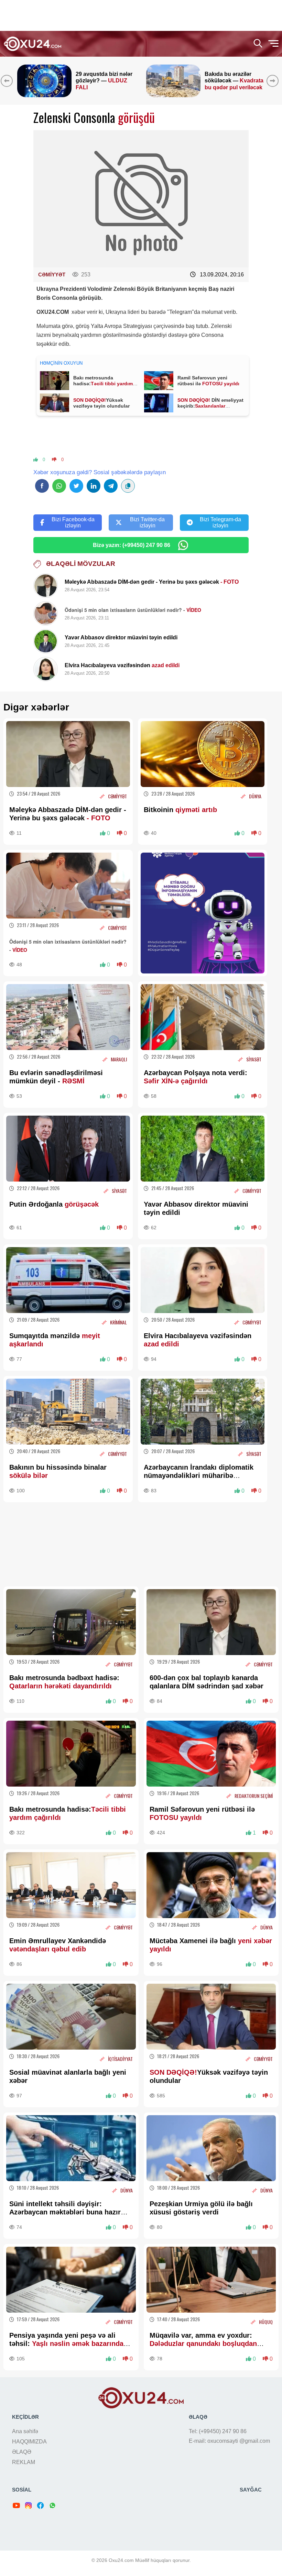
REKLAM (24, 2462)
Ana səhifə (25, 2431)
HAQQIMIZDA (29, 2442)
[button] (274, 81)
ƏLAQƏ (22, 2452)
